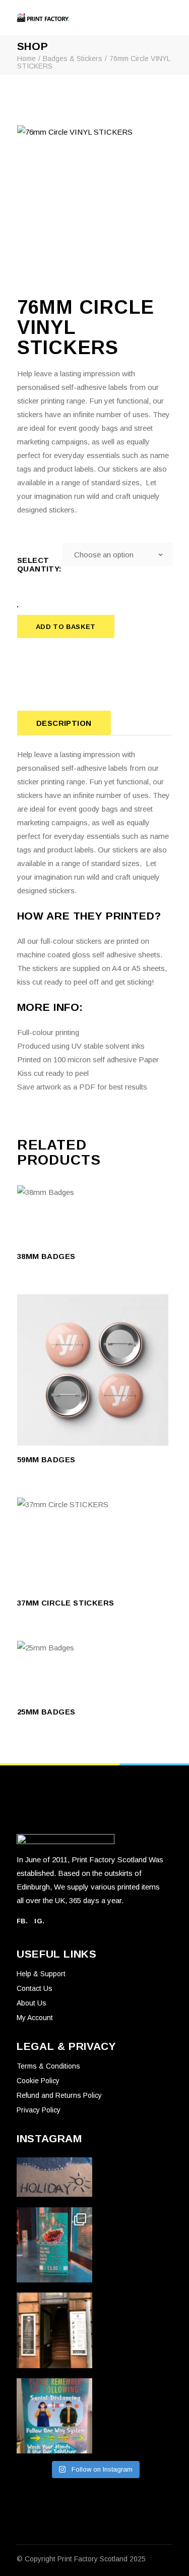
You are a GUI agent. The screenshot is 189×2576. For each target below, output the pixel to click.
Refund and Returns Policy (59, 2095)
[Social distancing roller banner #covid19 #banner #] (54, 2416)
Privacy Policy (39, 2110)
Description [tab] (64, 723)
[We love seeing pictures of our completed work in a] (54, 2330)
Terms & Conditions (48, 2066)
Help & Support (41, 1974)
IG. (39, 1921)
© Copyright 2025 (81, 2559)
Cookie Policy (38, 2081)
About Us (31, 2003)
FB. (22, 1921)
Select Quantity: (40, 564)
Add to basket (66, 627)
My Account (35, 2018)
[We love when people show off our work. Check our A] (54, 2245)
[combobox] (117, 554)
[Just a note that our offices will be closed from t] (54, 2177)
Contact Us (35, 1988)
